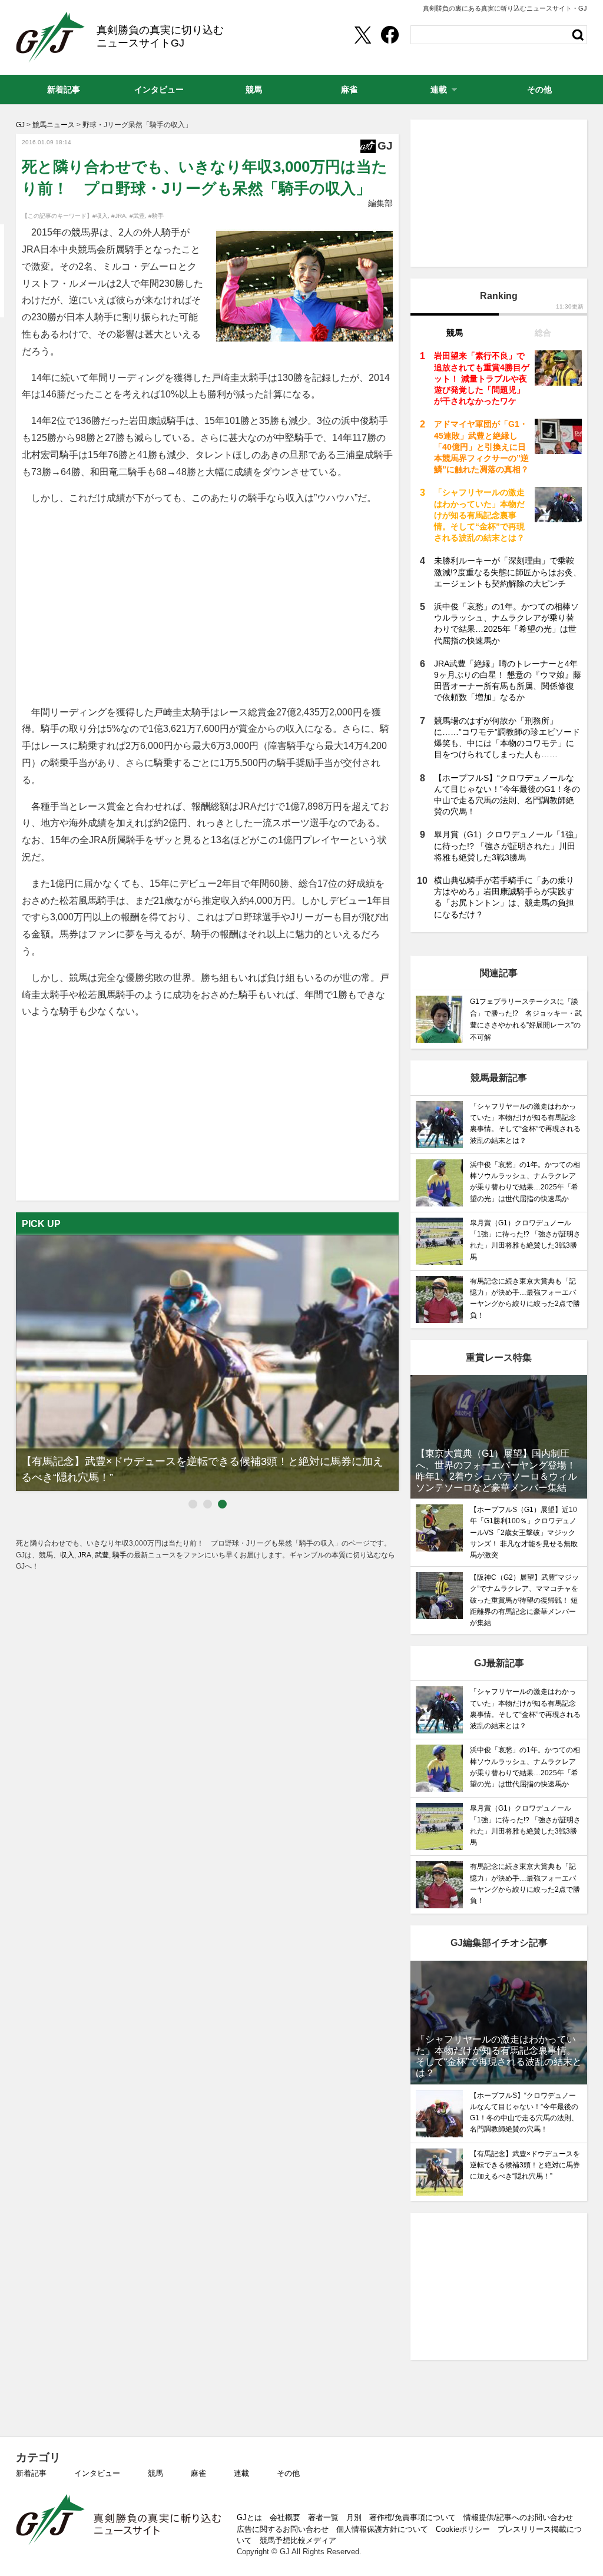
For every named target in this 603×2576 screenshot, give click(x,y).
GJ (50, 37)
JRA (85, 1555)
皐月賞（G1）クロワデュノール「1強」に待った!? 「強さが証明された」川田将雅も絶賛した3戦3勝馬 (508, 846)
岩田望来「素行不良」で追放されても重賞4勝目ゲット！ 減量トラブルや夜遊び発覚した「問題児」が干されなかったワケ (482, 378)
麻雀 (198, 2473)
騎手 (120, 1555)
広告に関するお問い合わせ (283, 2529)
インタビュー (97, 2473)
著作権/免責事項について (413, 2517)
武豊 (102, 1555)
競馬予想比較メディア (298, 2540)
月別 (354, 2517)
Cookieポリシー (463, 2529)
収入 (67, 1555)
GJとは (249, 2517)
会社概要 (285, 2517)
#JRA (119, 216)
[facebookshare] (390, 35)
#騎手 (156, 216)
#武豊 (137, 216)
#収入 (100, 216)
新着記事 (31, 2473)
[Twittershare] (362, 35)
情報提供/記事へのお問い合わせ (518, 2517)
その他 (288, 2473)
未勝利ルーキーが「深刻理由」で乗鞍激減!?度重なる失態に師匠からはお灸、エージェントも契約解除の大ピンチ (508, 572)
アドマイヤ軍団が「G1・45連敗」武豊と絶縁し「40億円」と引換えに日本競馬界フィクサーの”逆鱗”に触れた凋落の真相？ (481, 447)
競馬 (155, 2473)
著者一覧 (323, 2517)
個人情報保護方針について (382, 2529)
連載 (241, 2473)
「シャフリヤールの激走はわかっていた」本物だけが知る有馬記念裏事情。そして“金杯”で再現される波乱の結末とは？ (479, 515)
